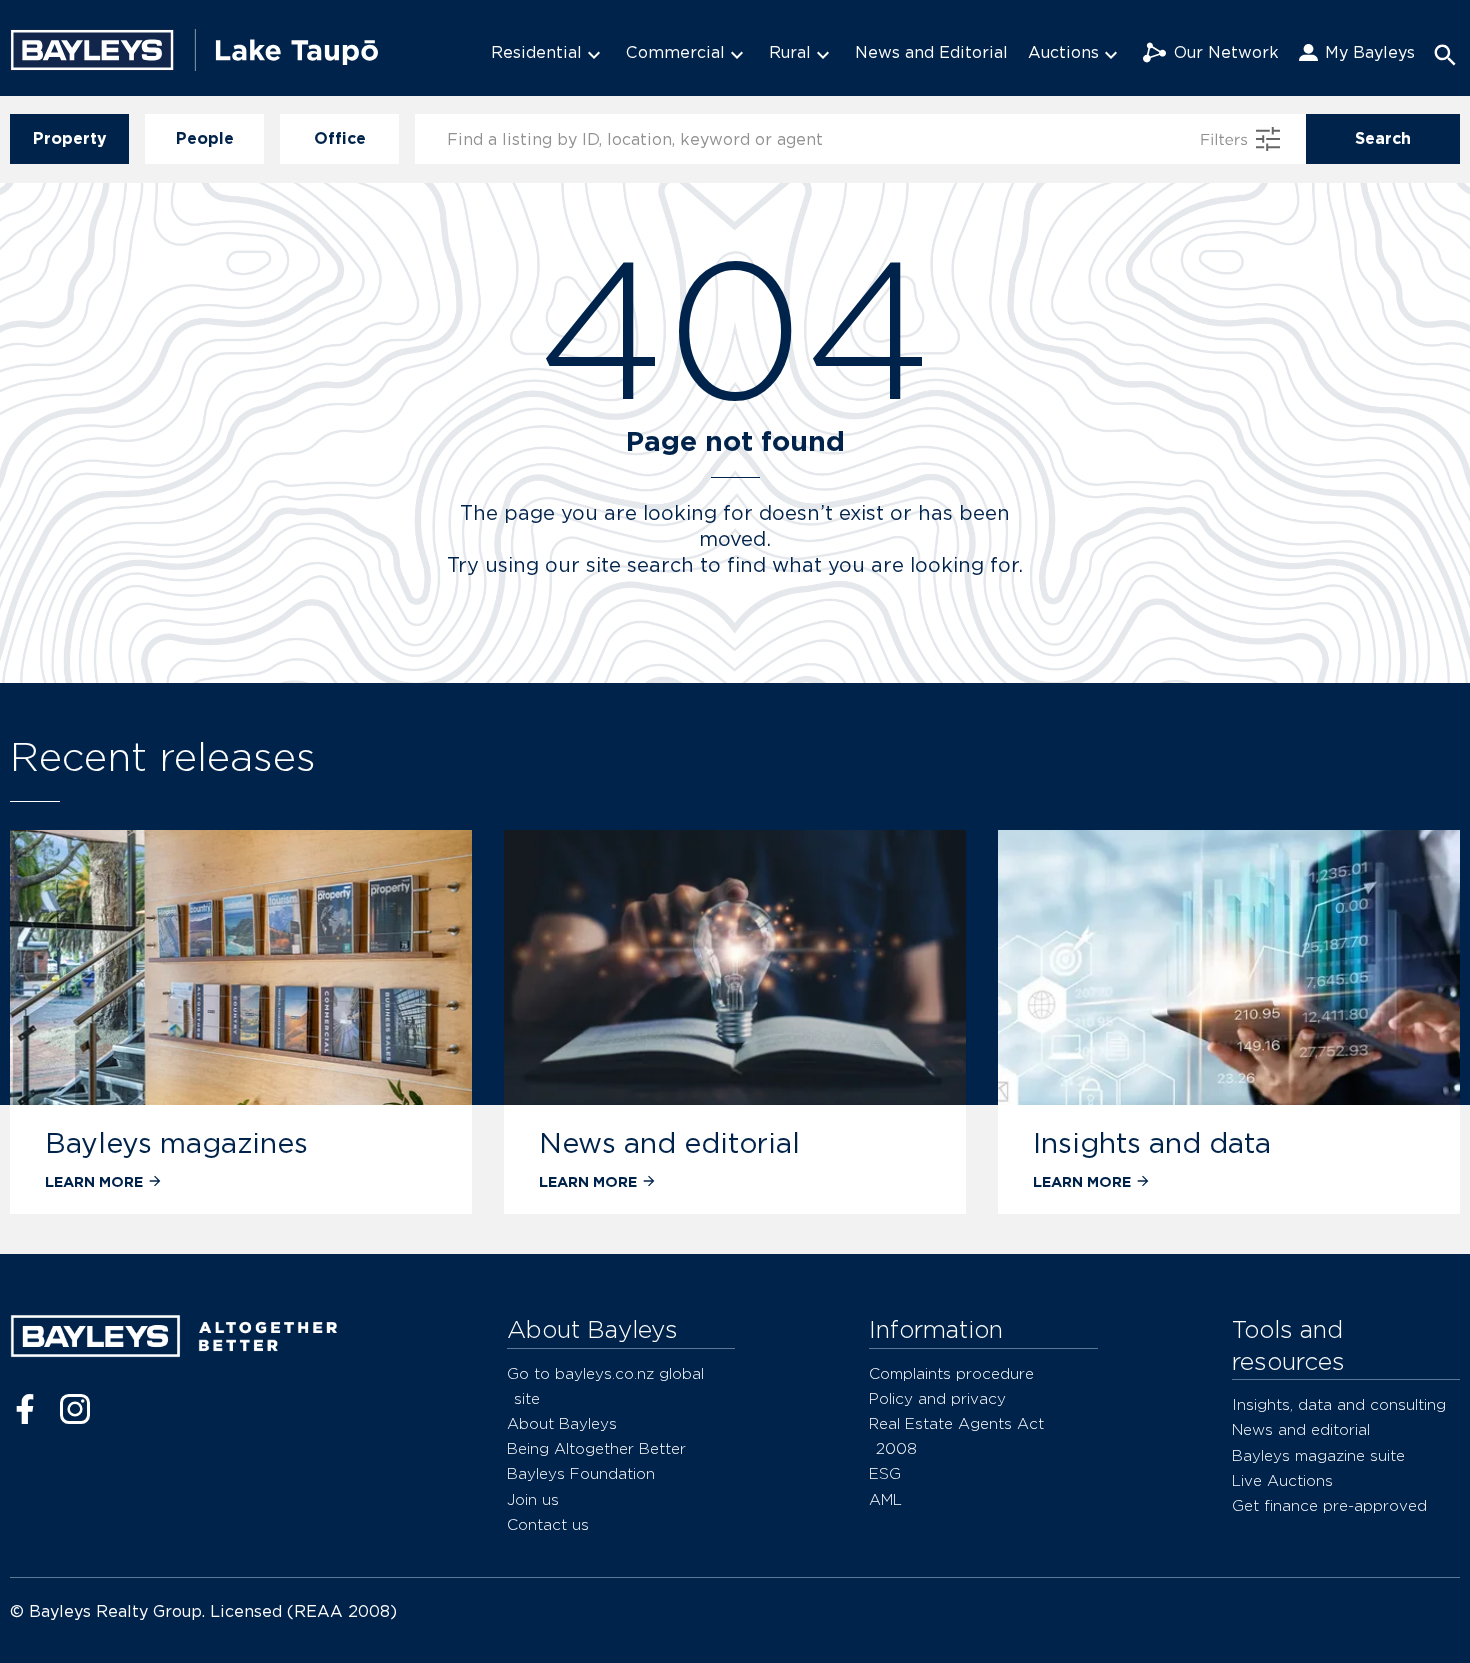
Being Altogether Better (596, 1448)
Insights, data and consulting (1339, 1404)
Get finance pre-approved (1329, 1505)
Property (70, 138)
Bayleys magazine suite (1318, 1455)
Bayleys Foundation (581, 1473)
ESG (885, 1473)
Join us (533, 1499)
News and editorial (669, 1143)
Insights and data (1152, 1143)
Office (340, 138)
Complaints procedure (951, 1373)
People (205, 138)
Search (1383, 138)
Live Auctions (1282, 1480)
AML (885, 1499)
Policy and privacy (937, 1398)
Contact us (548, 1524)
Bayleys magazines (176, 1143)
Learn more (94, 1181)
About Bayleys (562, 1423)
